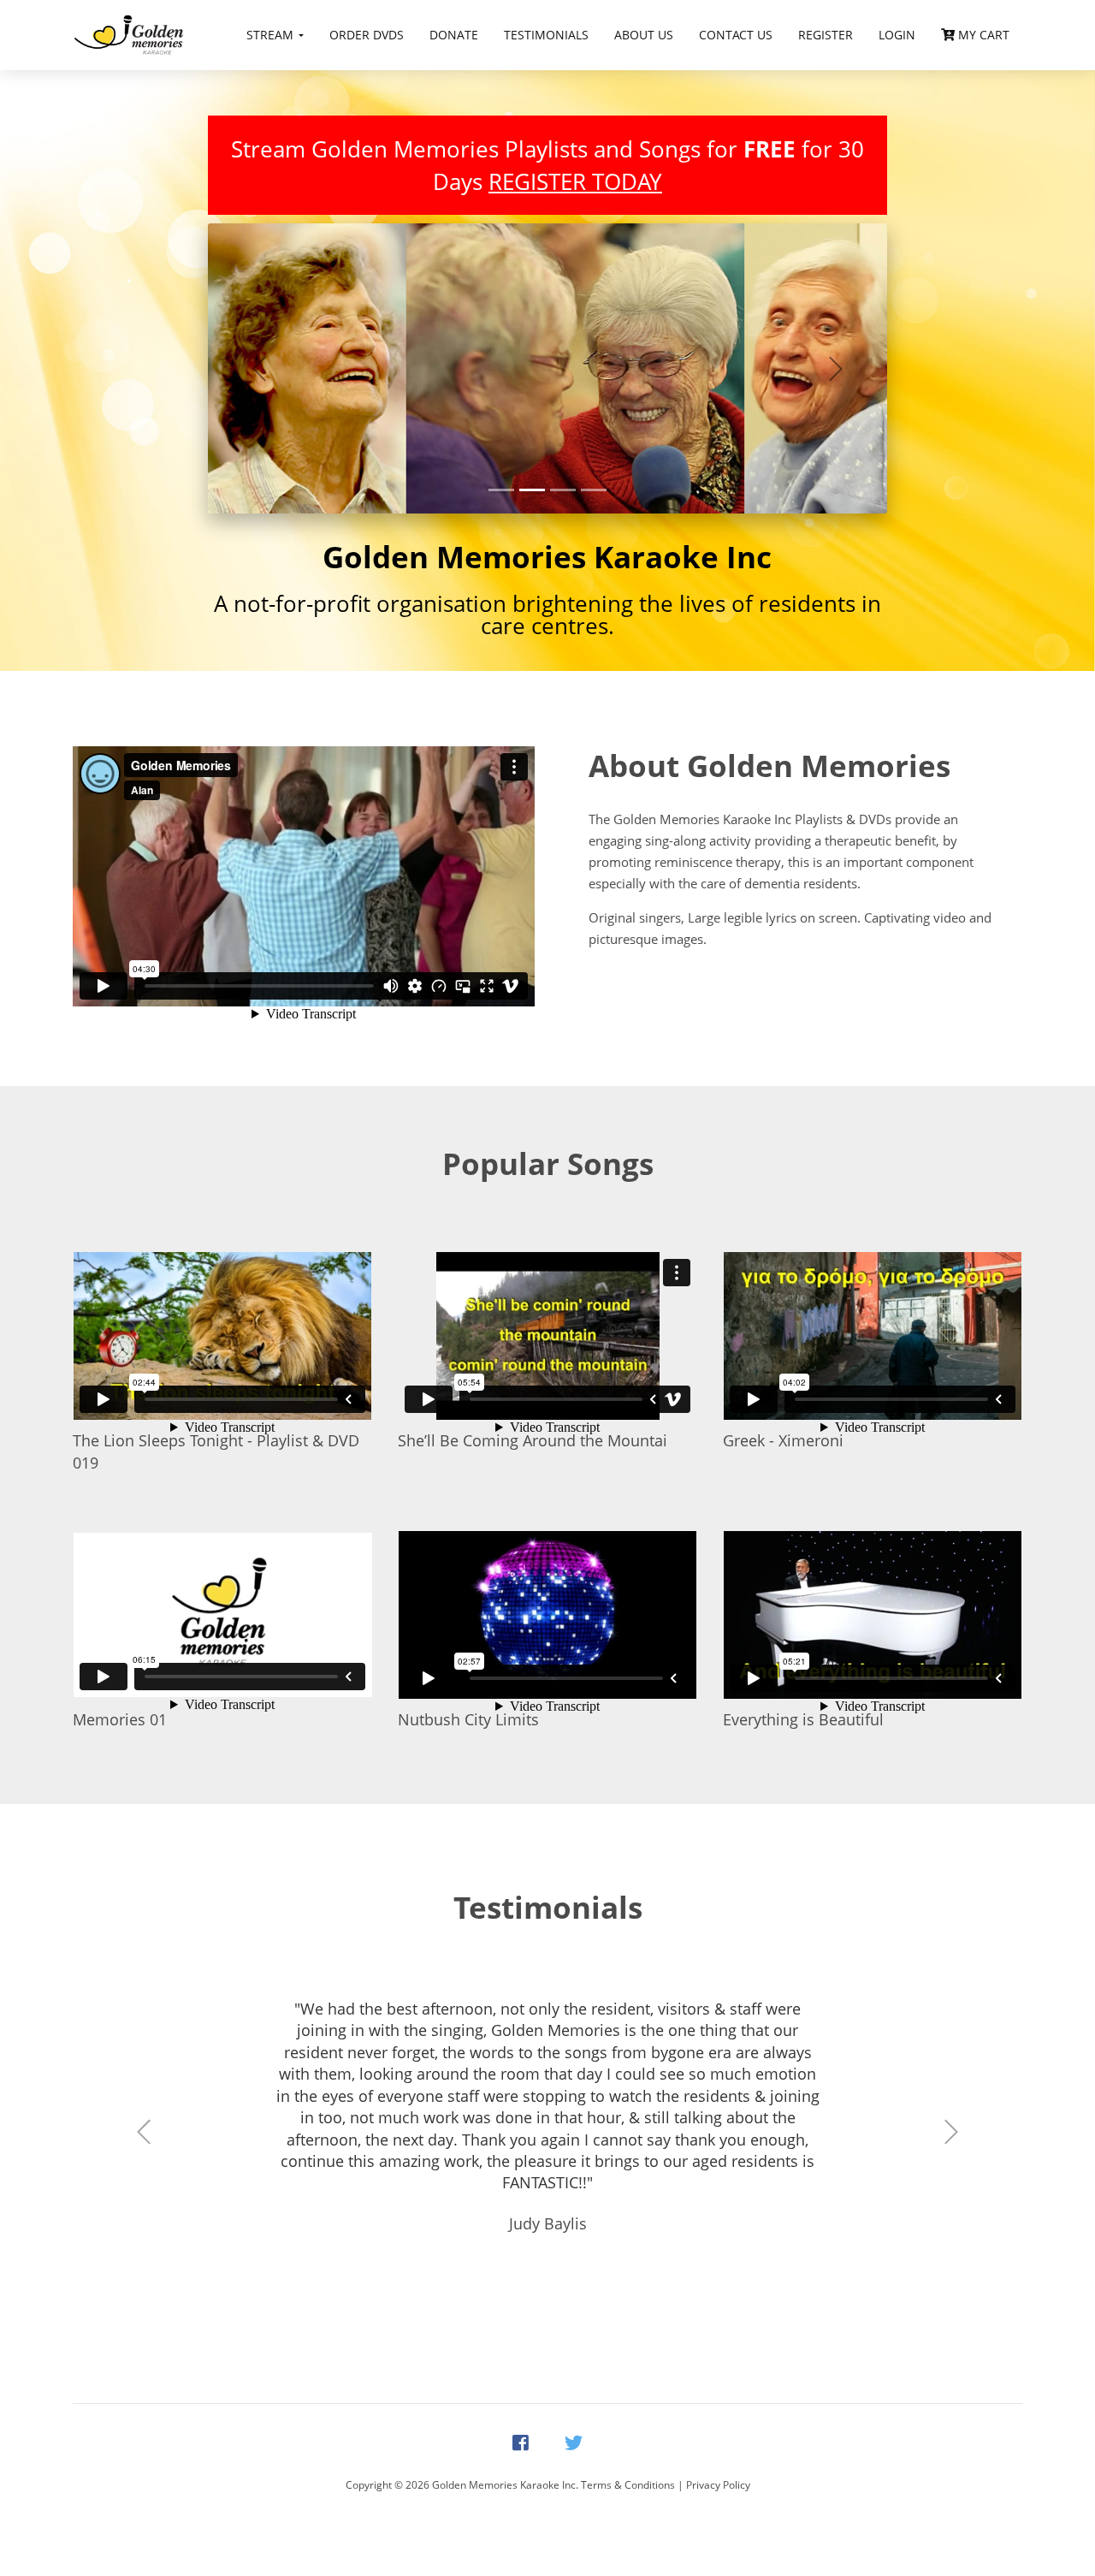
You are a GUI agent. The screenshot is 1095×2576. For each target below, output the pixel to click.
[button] (259, 368)
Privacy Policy (718, 2485)
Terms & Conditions (628, 2485)
